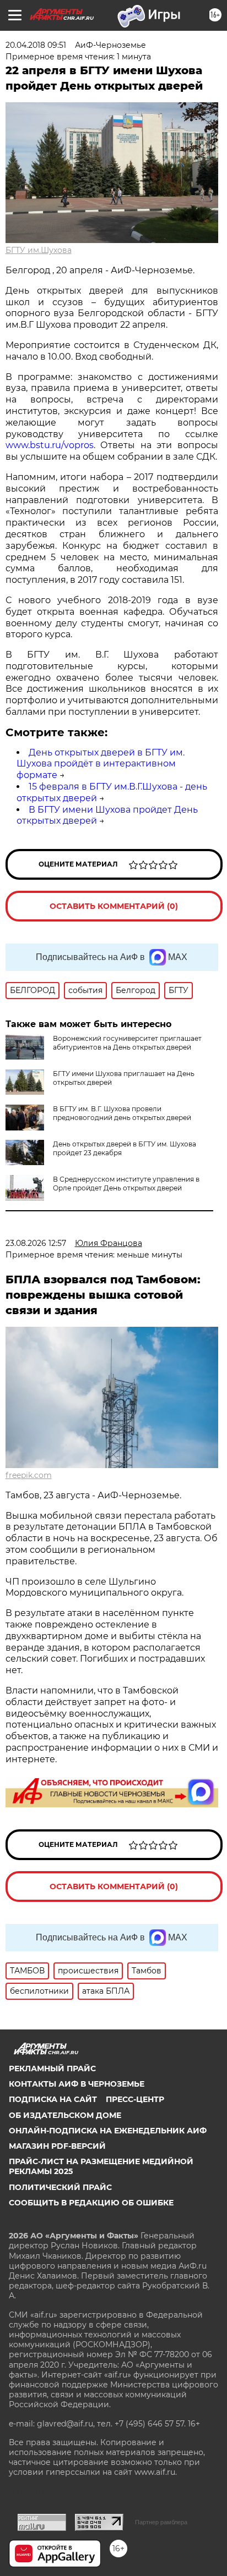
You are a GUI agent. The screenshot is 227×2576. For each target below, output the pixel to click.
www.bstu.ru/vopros (50, 445)
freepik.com (29, 1475)
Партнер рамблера (161, 2522)
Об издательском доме (65, 2115)
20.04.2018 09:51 (36, 45)
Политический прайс (60, 2187)
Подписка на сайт (53, 2099)
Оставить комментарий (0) (114, 906)
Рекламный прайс (52, 2068)
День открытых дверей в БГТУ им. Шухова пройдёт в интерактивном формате (101, 764)
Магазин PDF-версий (57, 2146)
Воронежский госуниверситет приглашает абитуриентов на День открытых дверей (127, 1043)
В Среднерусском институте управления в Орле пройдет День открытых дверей (126, 1184)
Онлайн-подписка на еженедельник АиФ (108, 2131)
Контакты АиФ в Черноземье (77, 2084)
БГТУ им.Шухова (39, 250)
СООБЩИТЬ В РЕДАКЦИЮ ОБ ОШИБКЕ (91, 2203)
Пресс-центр (135, 2099)
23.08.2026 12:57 (36, 1243)
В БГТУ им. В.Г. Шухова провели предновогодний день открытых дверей (122, 1113)
